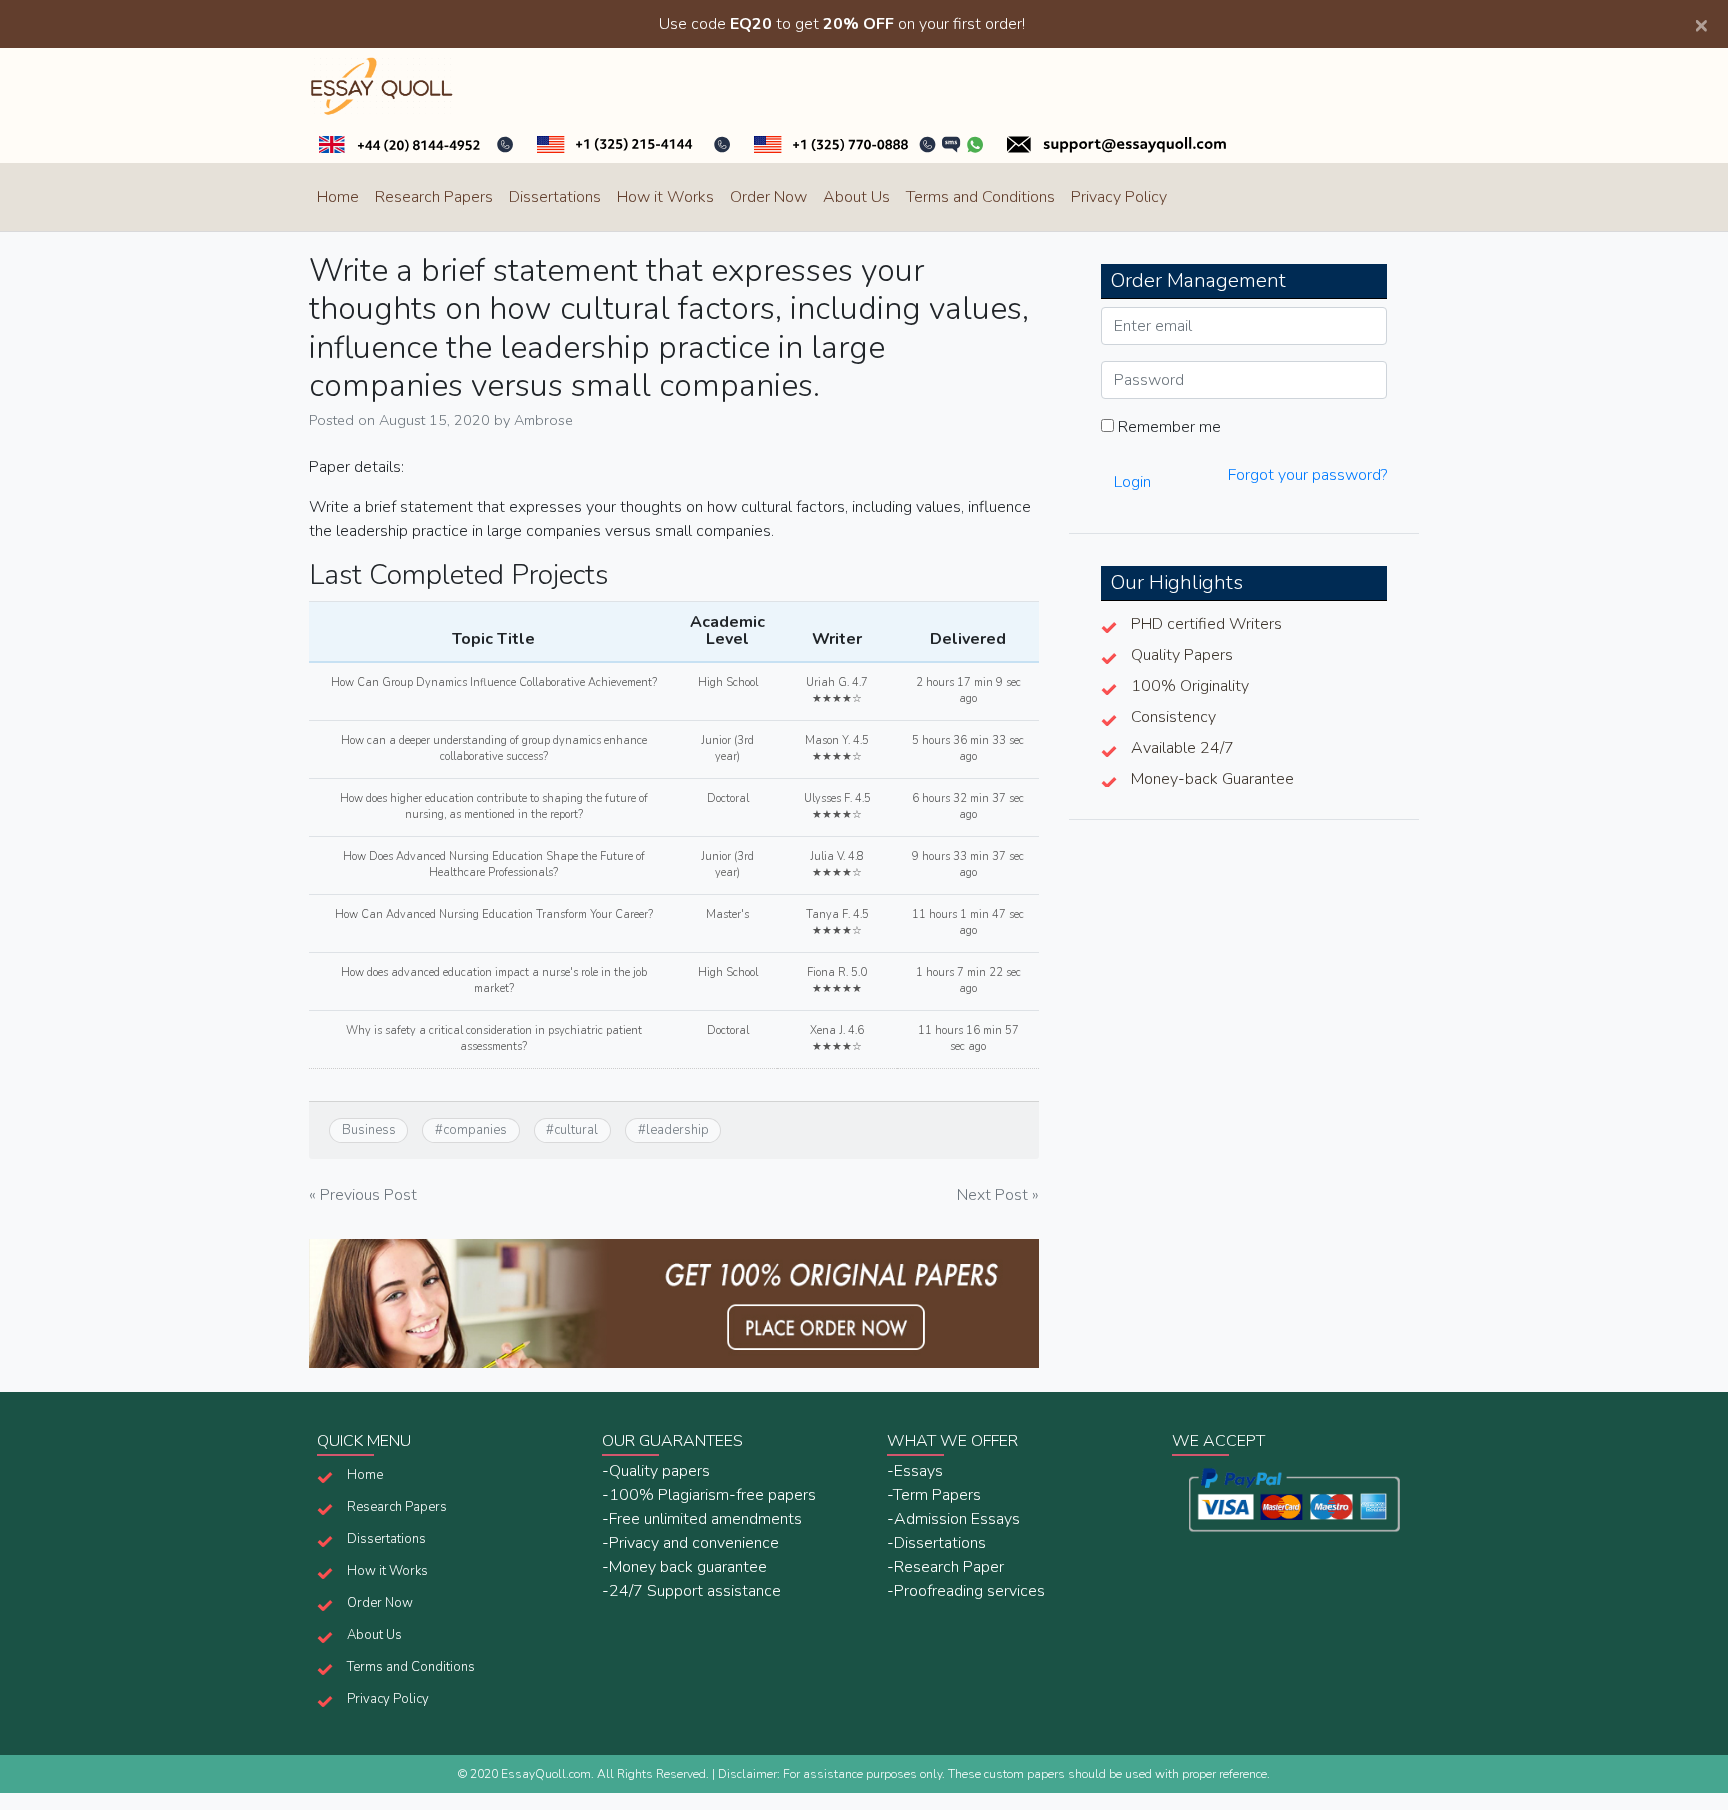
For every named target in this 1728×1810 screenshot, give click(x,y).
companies (475, 1130)
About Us (856, 197)
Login (1132, 482)
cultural (576, 1130)
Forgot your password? (1307, 475)
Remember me (1167, 427)
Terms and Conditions (980, 197)
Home (338, 197)
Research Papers (434, 197)
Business (369, 1130)
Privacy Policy (1119, 197)
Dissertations (555, 197)
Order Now (768, 197)
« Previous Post (363, 1195)
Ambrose (543, 420)
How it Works (665, 197)
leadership (677, 1130)
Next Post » (998, 1195)
